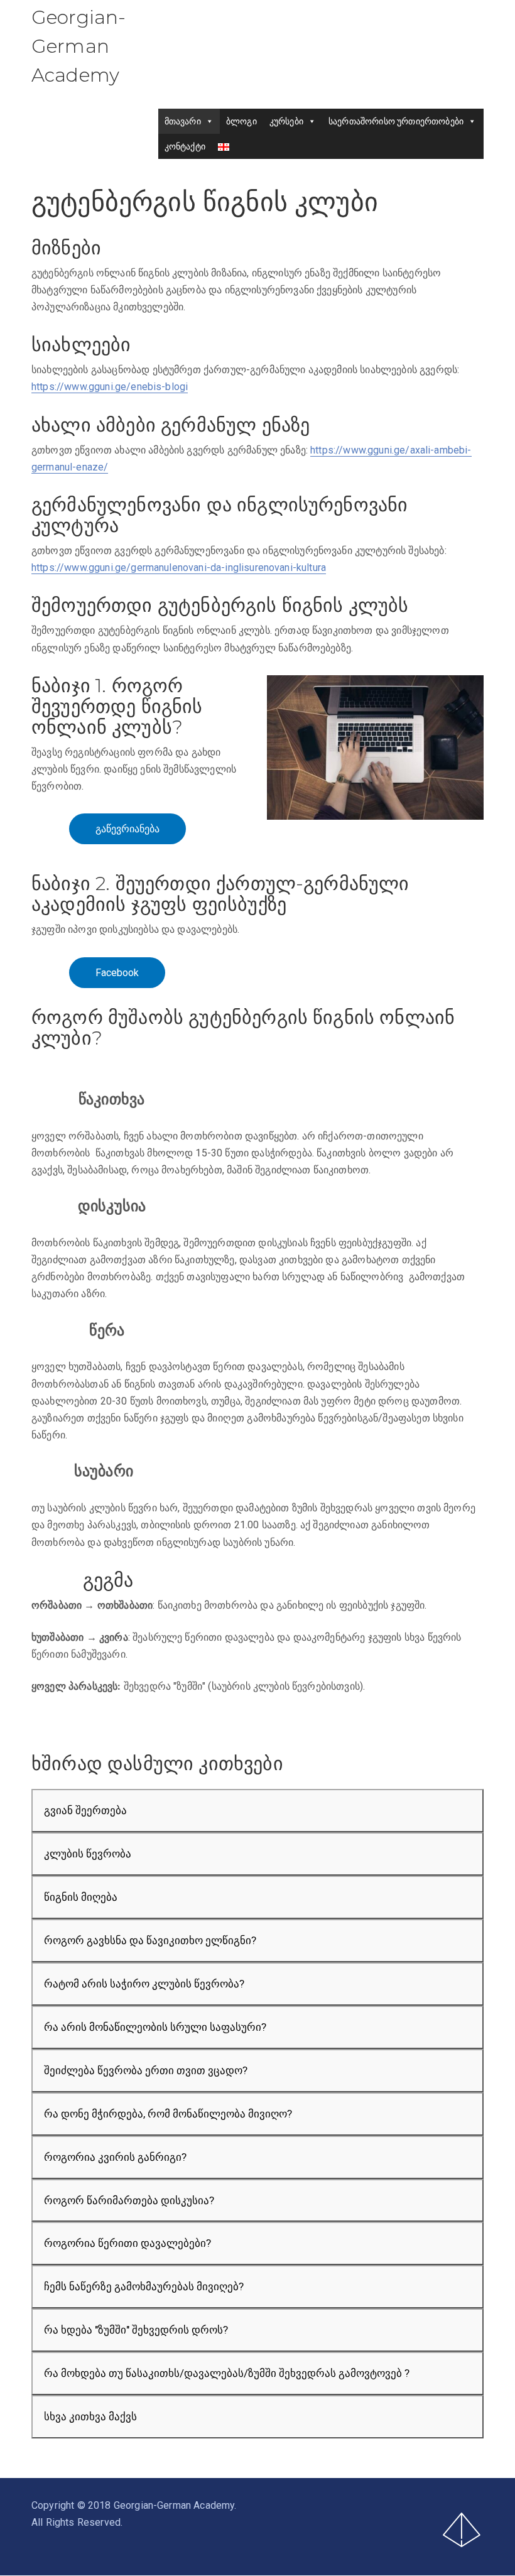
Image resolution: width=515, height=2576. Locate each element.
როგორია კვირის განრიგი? (115, 2157)
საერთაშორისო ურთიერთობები (396, 121)
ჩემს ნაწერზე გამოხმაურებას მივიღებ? (144, 2286)
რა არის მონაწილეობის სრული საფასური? (155, 2027)
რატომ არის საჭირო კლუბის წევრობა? (144, 1984)
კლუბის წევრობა (88, 1854)
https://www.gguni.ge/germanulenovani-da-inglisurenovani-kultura (179, 568)
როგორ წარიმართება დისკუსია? (129, 2200)
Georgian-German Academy (79, 46)
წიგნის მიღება (81, 1897)
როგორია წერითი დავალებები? (127, 2243)
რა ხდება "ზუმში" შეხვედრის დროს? (136, 2330)
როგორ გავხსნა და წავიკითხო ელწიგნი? (150, 1940)
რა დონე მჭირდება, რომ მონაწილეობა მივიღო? (168, 2114)
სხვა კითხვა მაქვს (90, 2416)
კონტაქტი (185, 146)
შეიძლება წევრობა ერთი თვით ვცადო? (146, 2070)
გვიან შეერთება (85, 1810)
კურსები (286, 121)
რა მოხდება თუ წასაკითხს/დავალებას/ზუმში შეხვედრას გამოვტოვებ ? (227, 2373)
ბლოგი (241, 121)
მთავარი (183, 121)
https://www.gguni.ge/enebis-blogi (110, 387)
